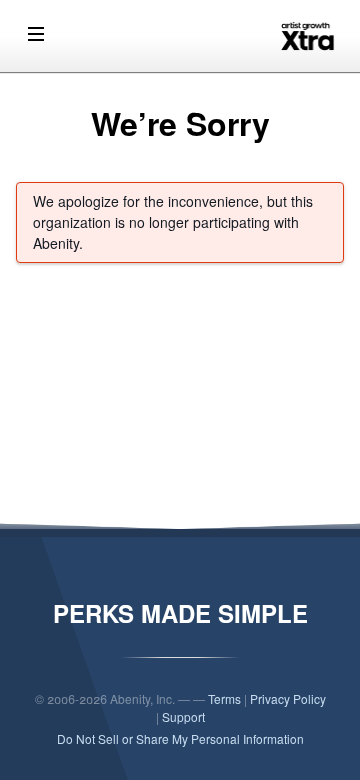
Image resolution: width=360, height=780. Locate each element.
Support (183, 716)
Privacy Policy (288, 698)
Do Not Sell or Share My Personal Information (180, 738)
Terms (224, 698)
